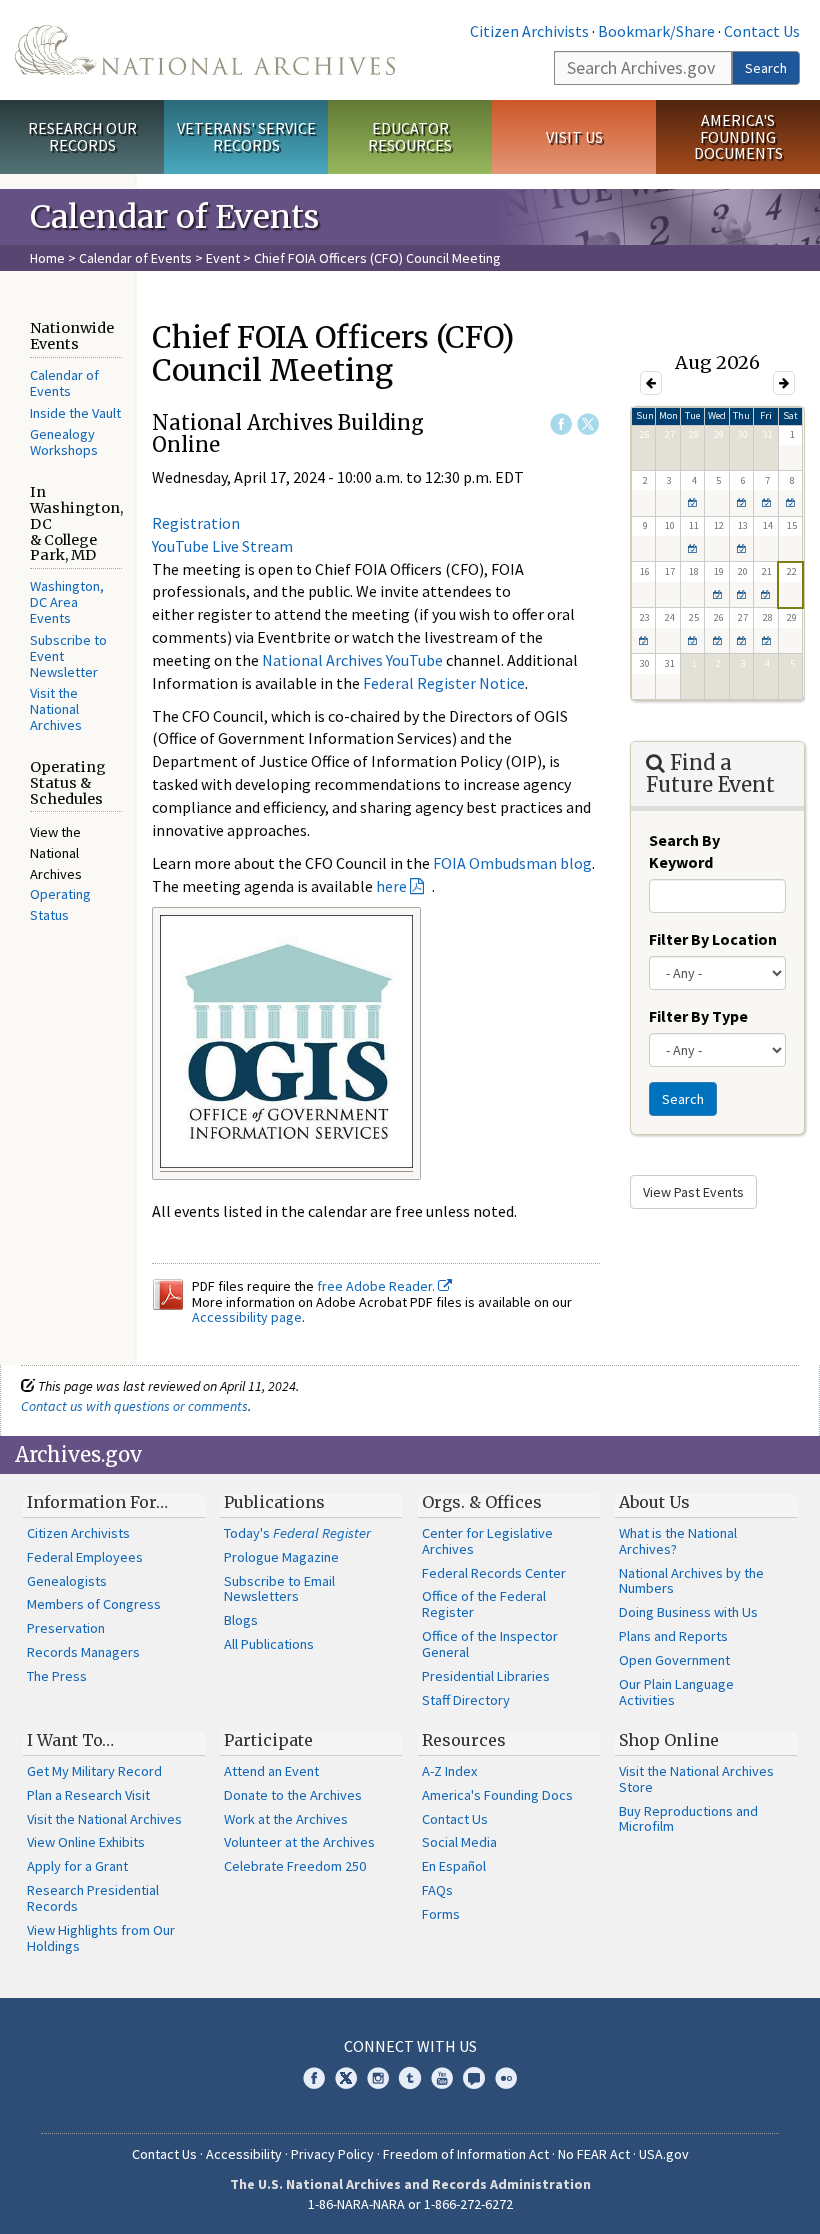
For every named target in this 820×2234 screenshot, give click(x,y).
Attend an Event (271, 1771)
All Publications (269, 1644)
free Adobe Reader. (377, 1286)
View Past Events (693, 1192)
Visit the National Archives (56, 709)
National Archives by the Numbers (691, 1581)
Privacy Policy (332, 2154)
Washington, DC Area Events (67, 602)
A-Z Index (449, 1771)
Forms (441, 1914)
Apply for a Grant (77, 1866)
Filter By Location (713, 939)
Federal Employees (85, 1557)
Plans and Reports (673, 1636)
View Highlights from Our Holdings (101, 1938)
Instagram (378, 2078)
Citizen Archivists (529, 31)
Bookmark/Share (656, 31)
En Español (454, 1866)
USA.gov (664, 2154)
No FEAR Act (594, 2154)
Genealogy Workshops (64, 442)
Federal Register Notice (444, 683)
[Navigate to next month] (784, 382)
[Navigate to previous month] (651, 382)
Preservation (66, 1628)
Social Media (459, 1842)
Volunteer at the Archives (299, 1842)
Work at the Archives (286, 1819)
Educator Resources (410, 136)
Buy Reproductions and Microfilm (688, 1819)
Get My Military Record (94, 1771)
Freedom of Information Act (466, 2154)
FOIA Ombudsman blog (512, 863)
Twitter (588, 424)
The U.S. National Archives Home (205, 50)
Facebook (561, 424)
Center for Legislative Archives (487, 1541)
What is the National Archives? (678, 1541)
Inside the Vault (75, 413)
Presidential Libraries (486, 1676)
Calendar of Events (135, 258)
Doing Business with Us (688, 1612)
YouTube (442, 2078)
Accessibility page (247, 1317)
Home (47, 258)
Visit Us (574, 137)
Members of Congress (94, 1604)
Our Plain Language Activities (676, 1692)
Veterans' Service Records (246, 136)
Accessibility (244, 2154)
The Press (57, 1676)
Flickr (506, 2078)
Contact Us (762, 31)
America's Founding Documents (738, 137)
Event (223, 258)
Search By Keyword (684, 851)
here (391, 886)
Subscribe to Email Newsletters (279, 1589)
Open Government (674, 1660)
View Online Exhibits (86, 1842)
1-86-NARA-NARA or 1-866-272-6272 (410, 2204)
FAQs (437, 1890)
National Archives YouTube (352, 660)
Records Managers (83, 1652)
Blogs (241, 1620)
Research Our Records (82, 136)
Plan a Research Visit (88, 1795)
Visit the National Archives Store (696, 1779)
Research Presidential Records (93, 1898)
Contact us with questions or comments (134, 1406)
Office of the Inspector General (490, 1644)
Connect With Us (410, 2046)
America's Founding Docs (497, 1795)
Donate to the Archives (293, 1795)
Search (766, 68)
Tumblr (410, 2078)
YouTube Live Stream (222, 546)
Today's (297, 1533)
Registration (196, 523)
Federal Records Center (494, 1573)
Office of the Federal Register (484, 1604)
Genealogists (67, 1581)
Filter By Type (698, 1016)
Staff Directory (466, 1700)
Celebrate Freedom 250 (295, 1866)
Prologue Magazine (281, 1557)
